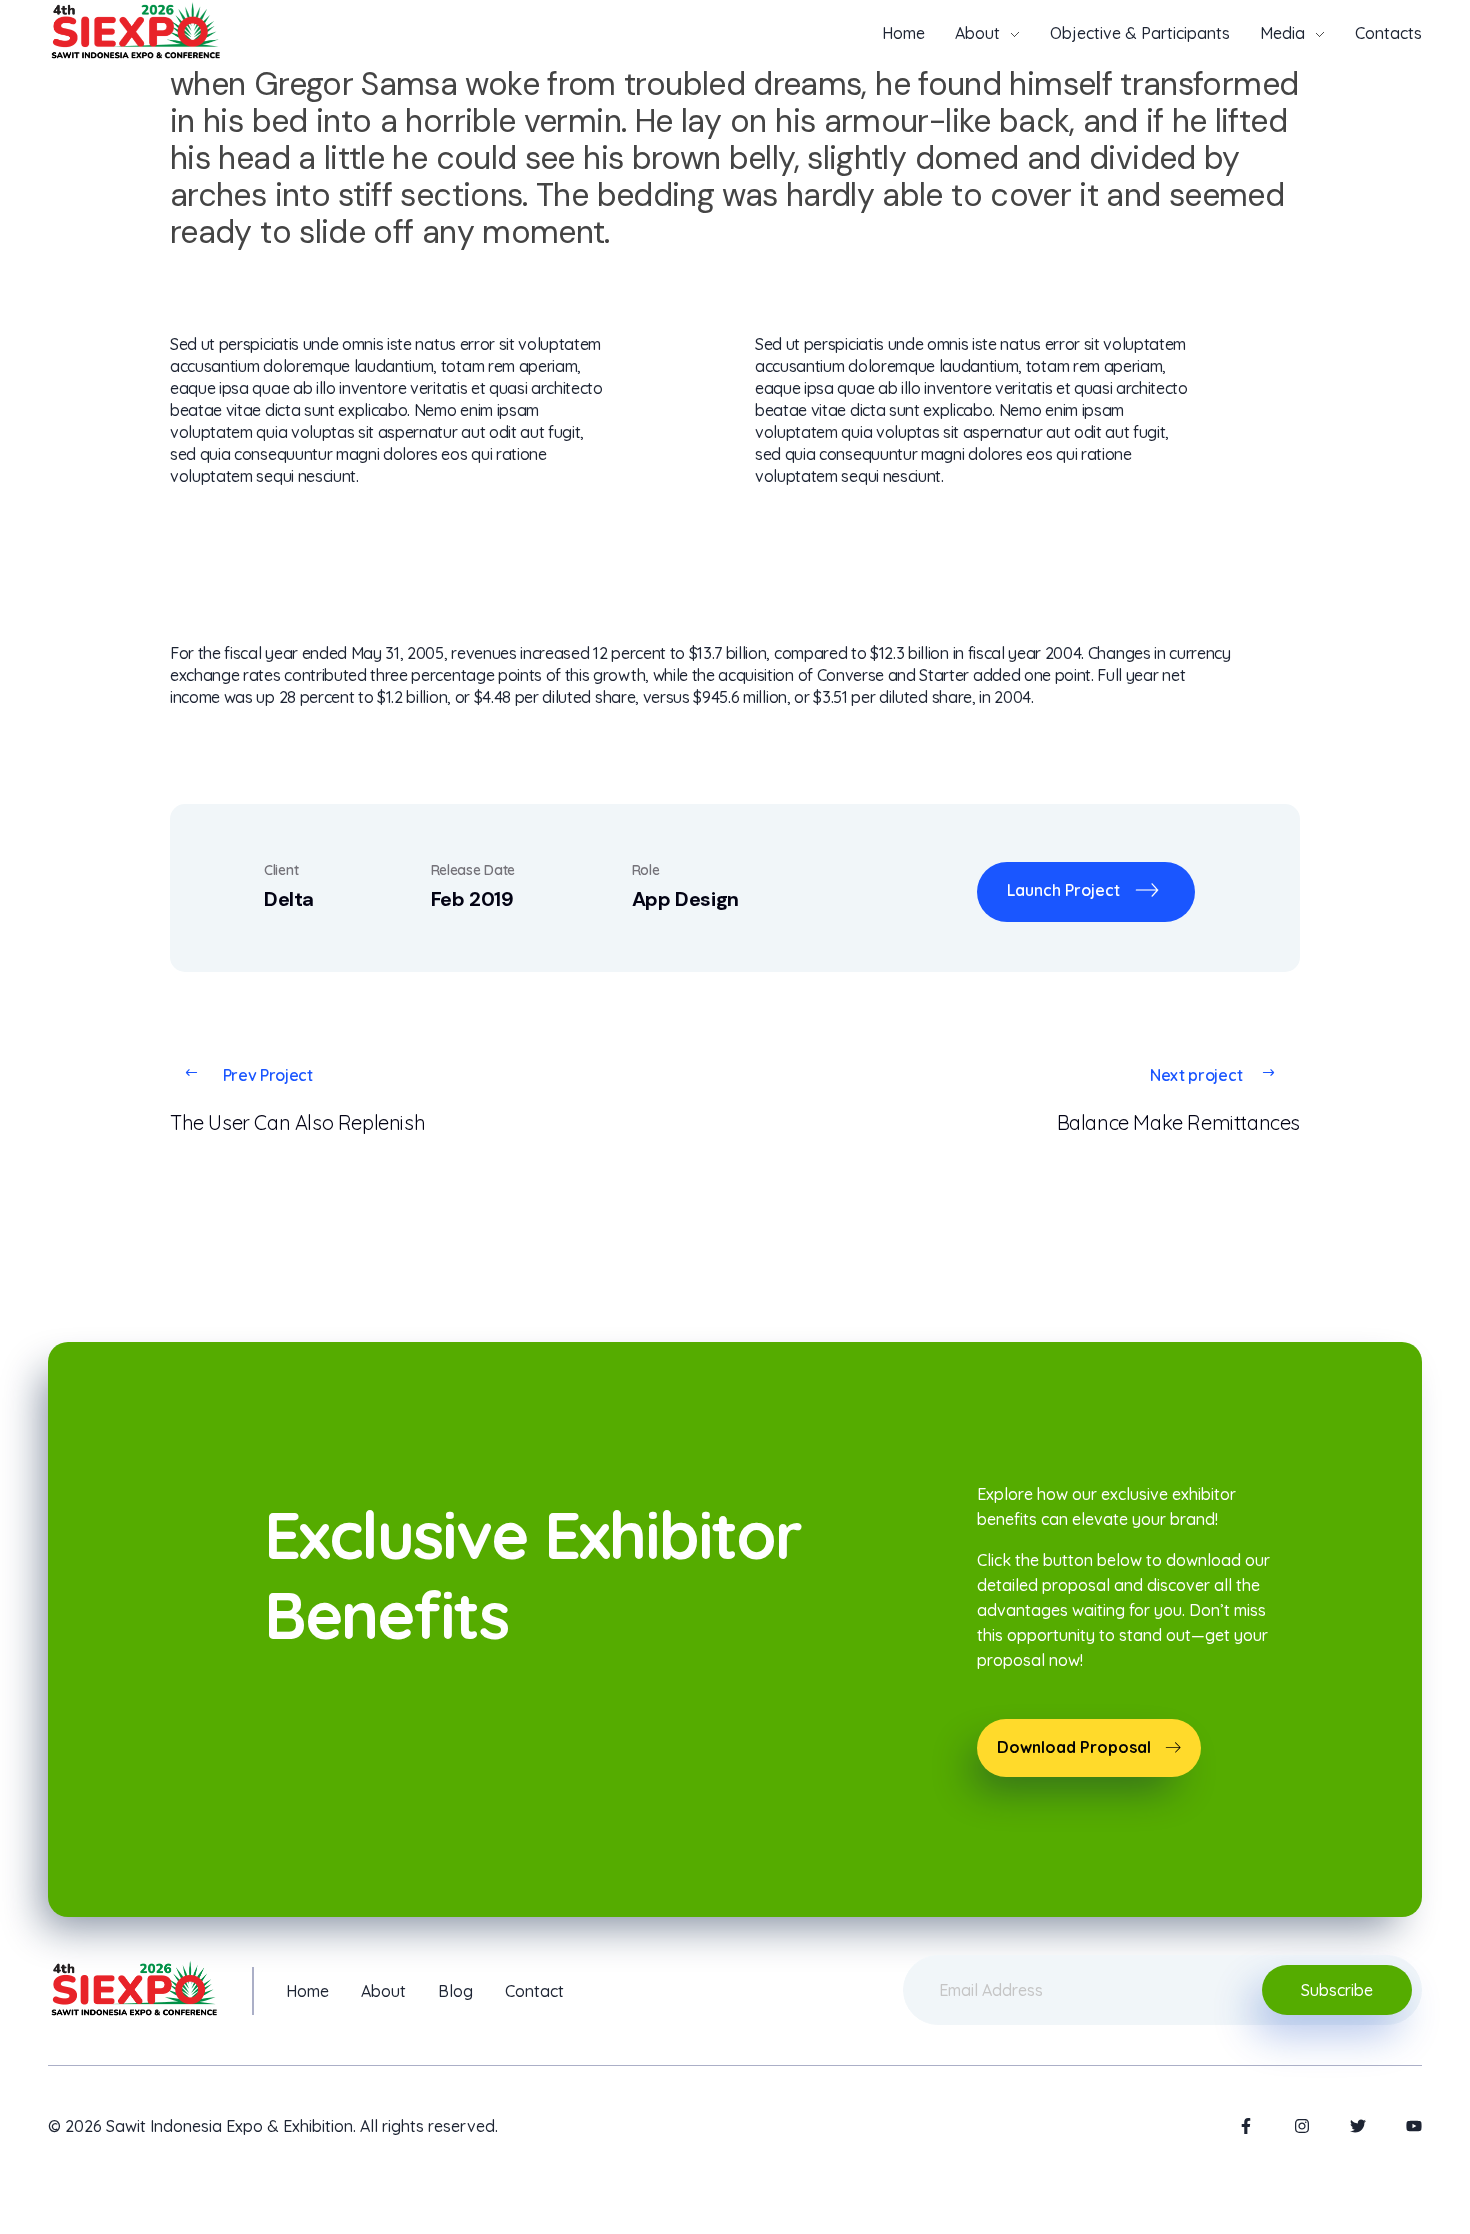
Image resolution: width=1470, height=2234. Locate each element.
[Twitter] (1358, 2126)
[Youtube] (1414, 2126)
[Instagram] (1302, 2126)
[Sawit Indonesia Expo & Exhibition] (135, 30)
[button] (1089, 1748)
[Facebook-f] (1246, 2126)
